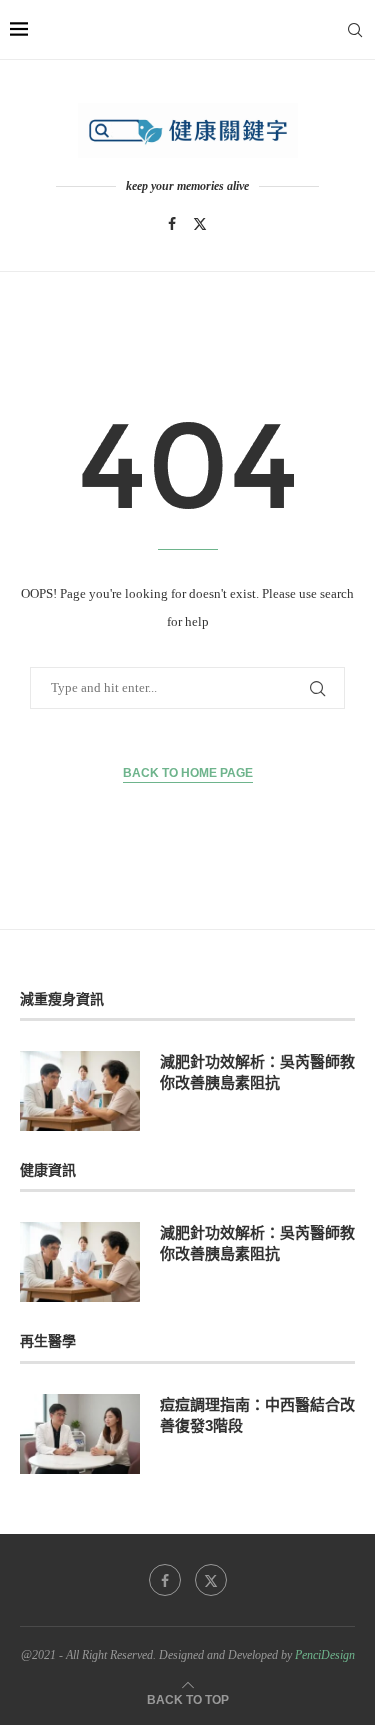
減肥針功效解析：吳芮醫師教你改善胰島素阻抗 (257, 1072)
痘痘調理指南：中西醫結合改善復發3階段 (257, 1415)
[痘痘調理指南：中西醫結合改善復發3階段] (80, 1434)
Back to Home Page (188, 773)
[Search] (355, 30)
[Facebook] (172, 224)
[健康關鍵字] (188, 130)
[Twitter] (200, 224)
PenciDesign (325, 1655)
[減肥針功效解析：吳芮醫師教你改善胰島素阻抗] (80, 1091)
